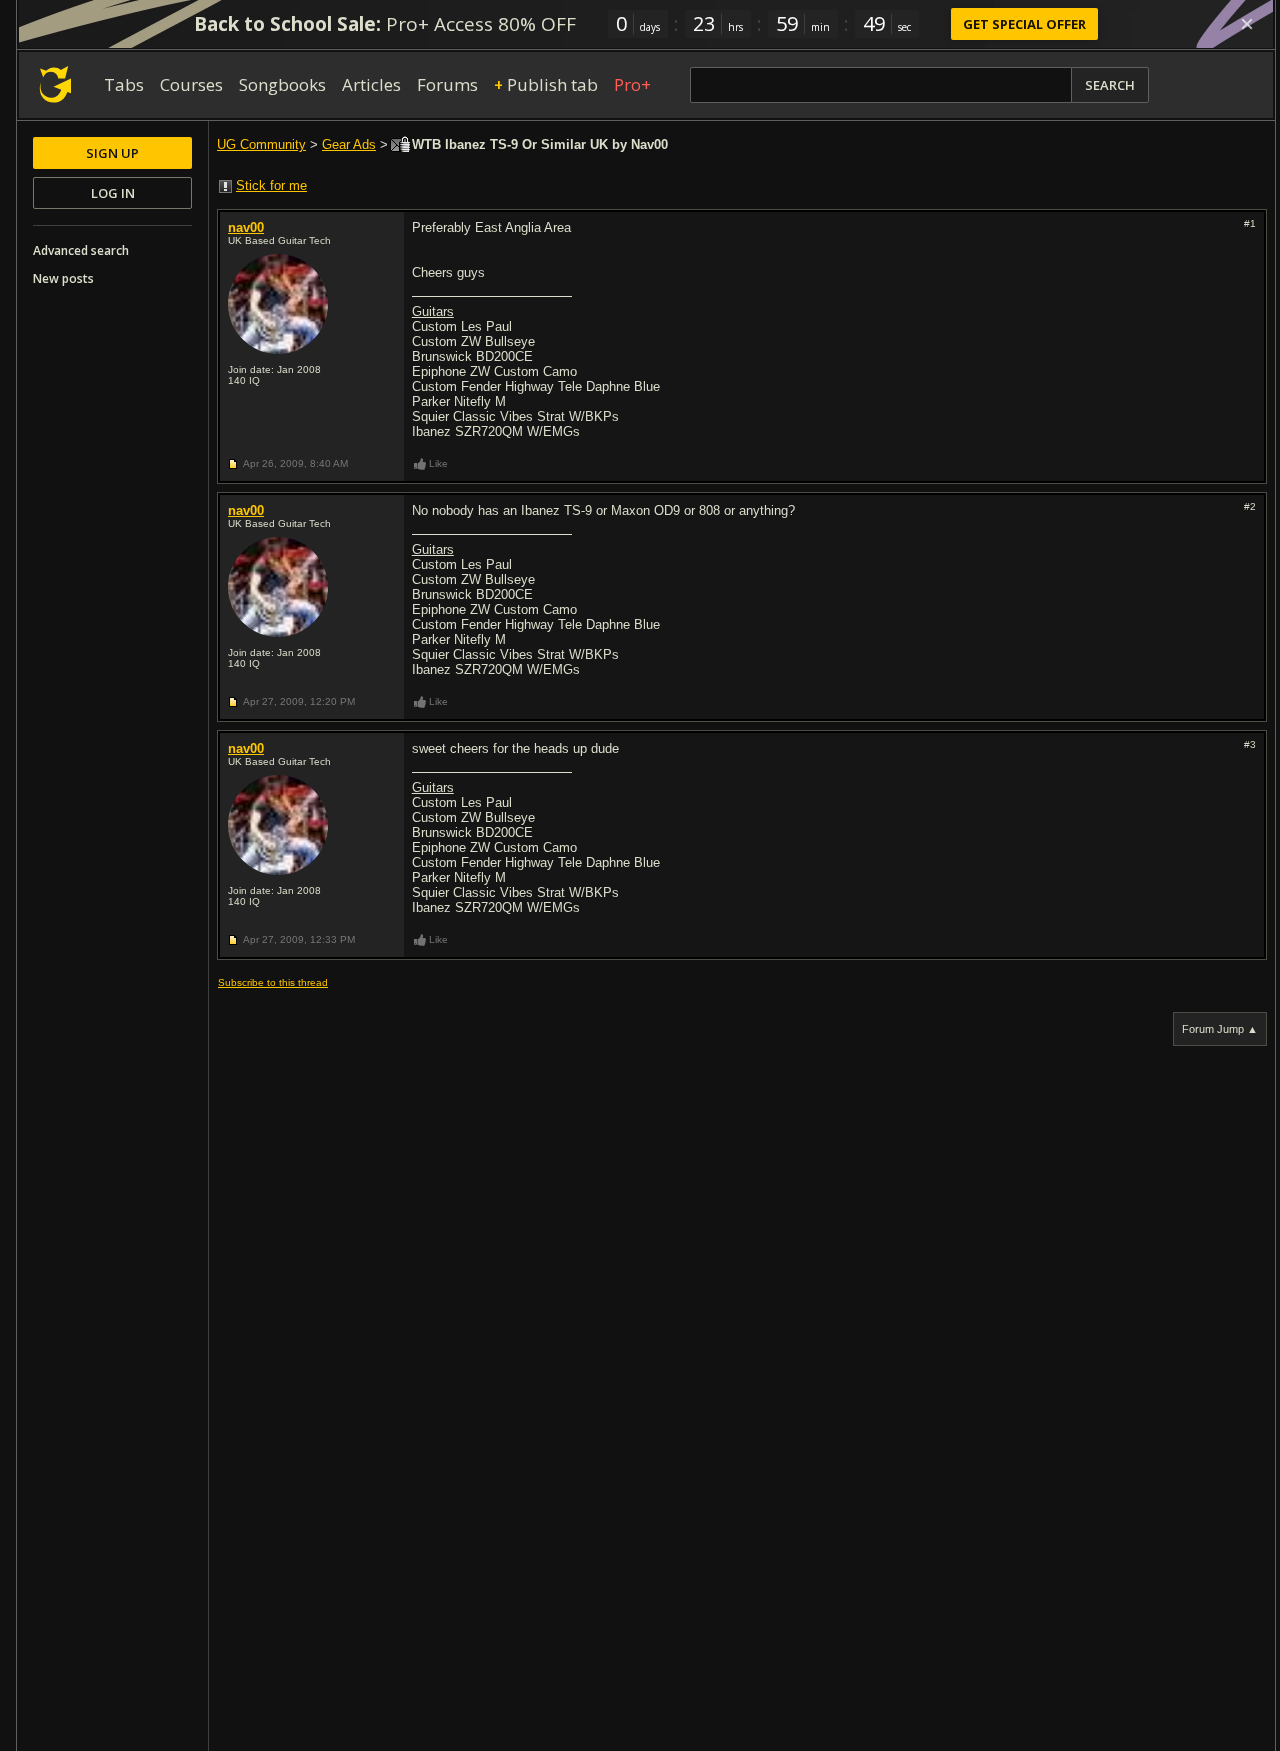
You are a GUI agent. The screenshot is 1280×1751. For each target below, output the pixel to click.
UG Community (261, 144)
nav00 (246, 227)
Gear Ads (349, 144)
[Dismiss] (1247, 24)
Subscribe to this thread (273, 982)
